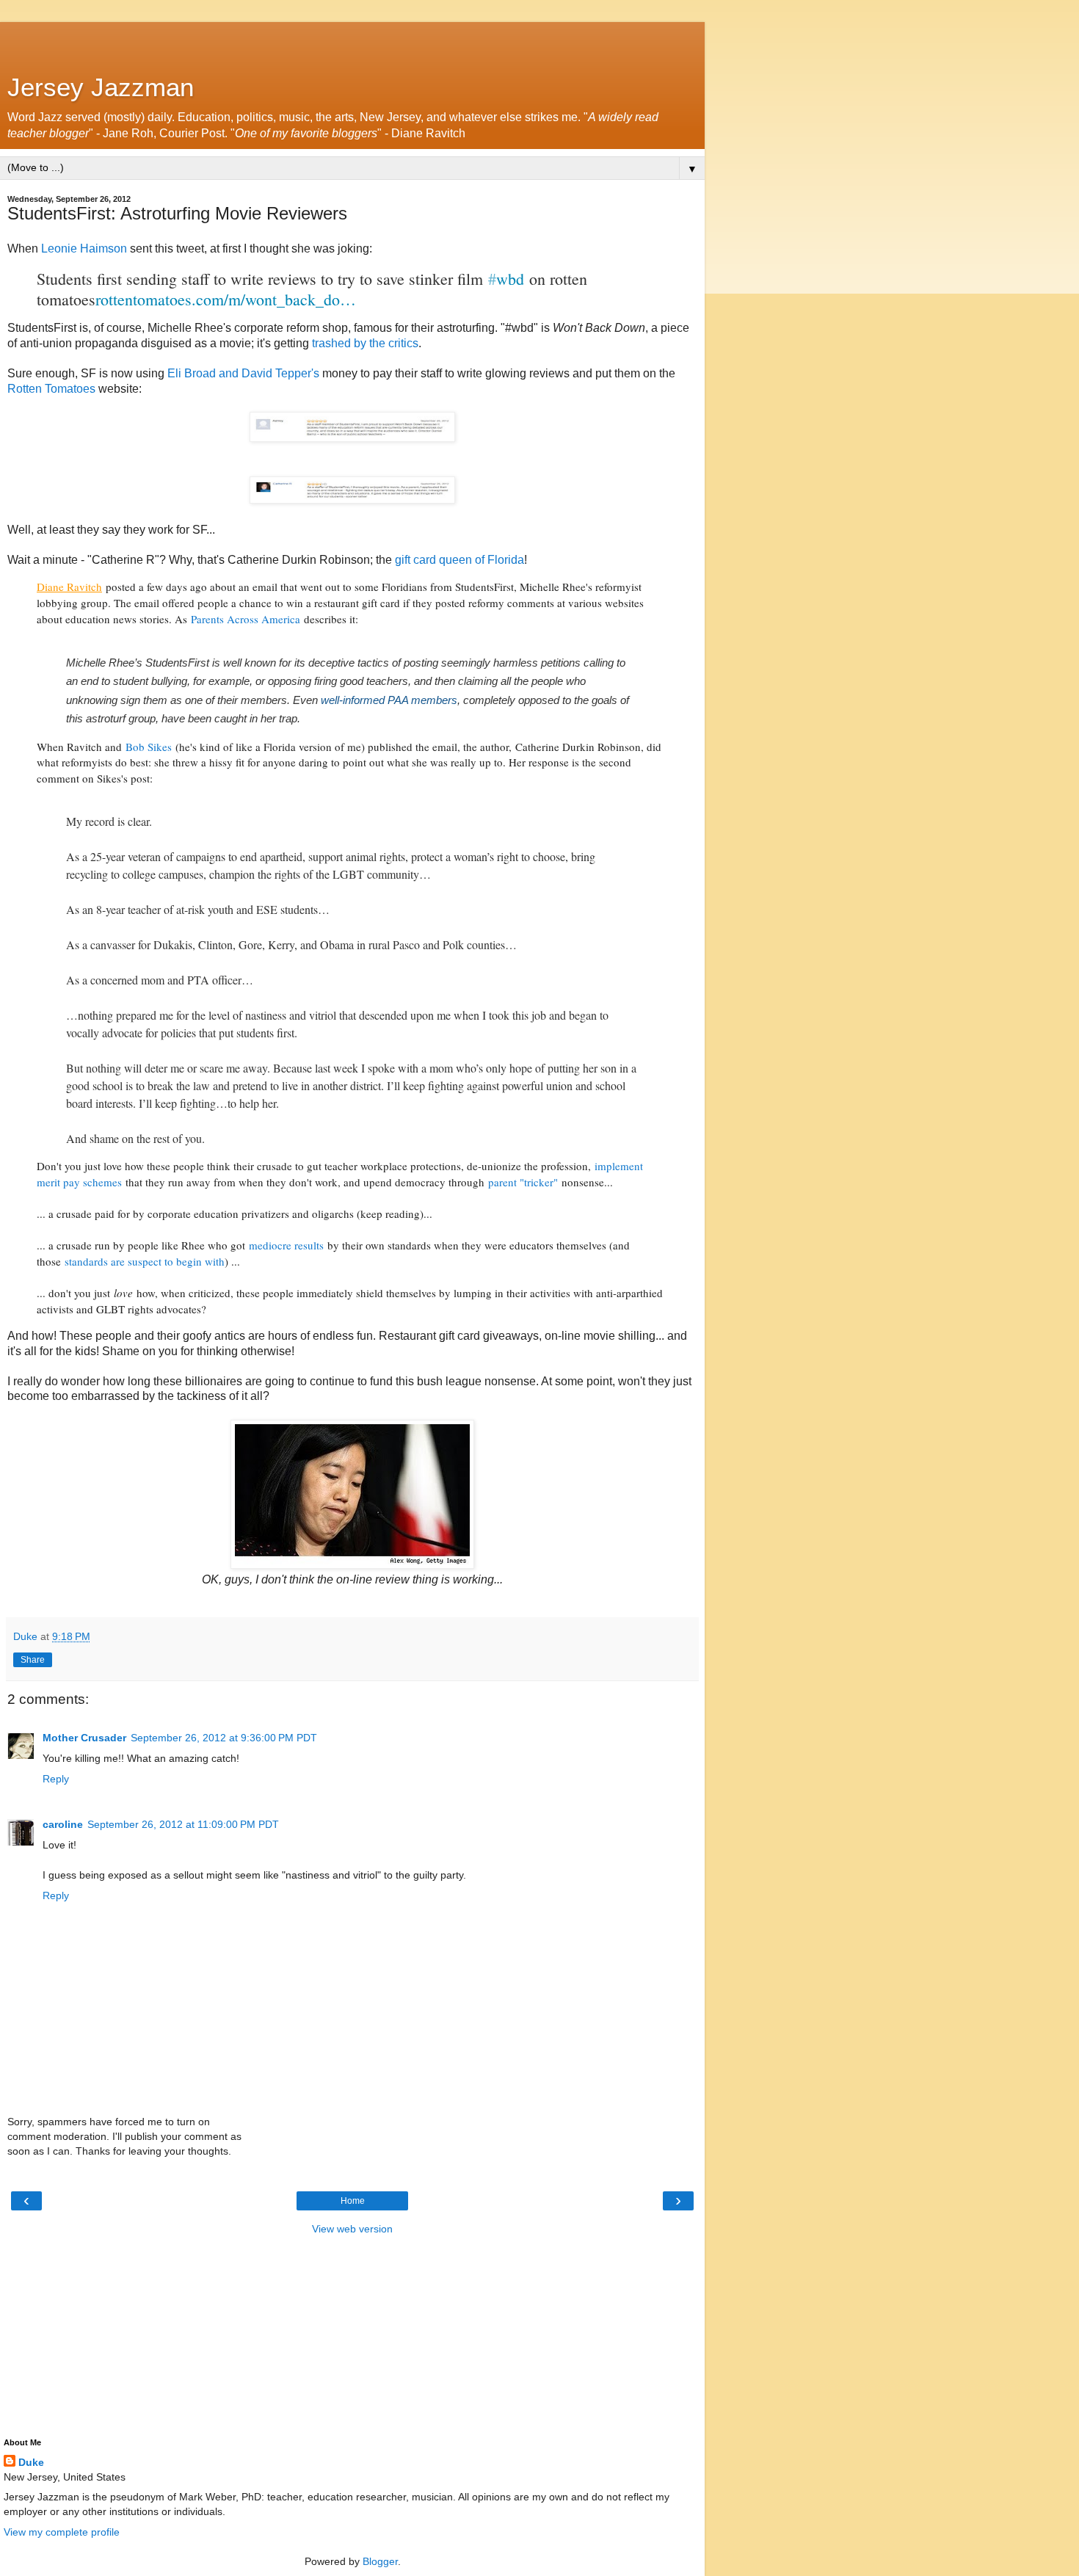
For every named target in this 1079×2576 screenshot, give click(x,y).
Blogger (380, 2561)
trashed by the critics (365, 343)
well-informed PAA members (389, 700)
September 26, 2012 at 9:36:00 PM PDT (224, 1738)
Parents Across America (246, 619)
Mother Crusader (84, 1738)
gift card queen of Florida (459, 560)
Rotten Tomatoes (51, 389)
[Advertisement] (352, 40)
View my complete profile (62, 2532)
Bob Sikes (149, 747)
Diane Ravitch (69, 587)
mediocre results (286, 1245)
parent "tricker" (523, 1182)
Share (33, 1660)
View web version (352, 2229)
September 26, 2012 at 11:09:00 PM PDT (183, 1824)
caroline (63, 1824)
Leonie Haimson (84, 248)
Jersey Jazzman (101, 87)
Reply (56, 1779)
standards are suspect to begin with (145, 1261)
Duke (31, 2462)
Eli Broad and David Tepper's (243, 373)
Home (353, 2201)
